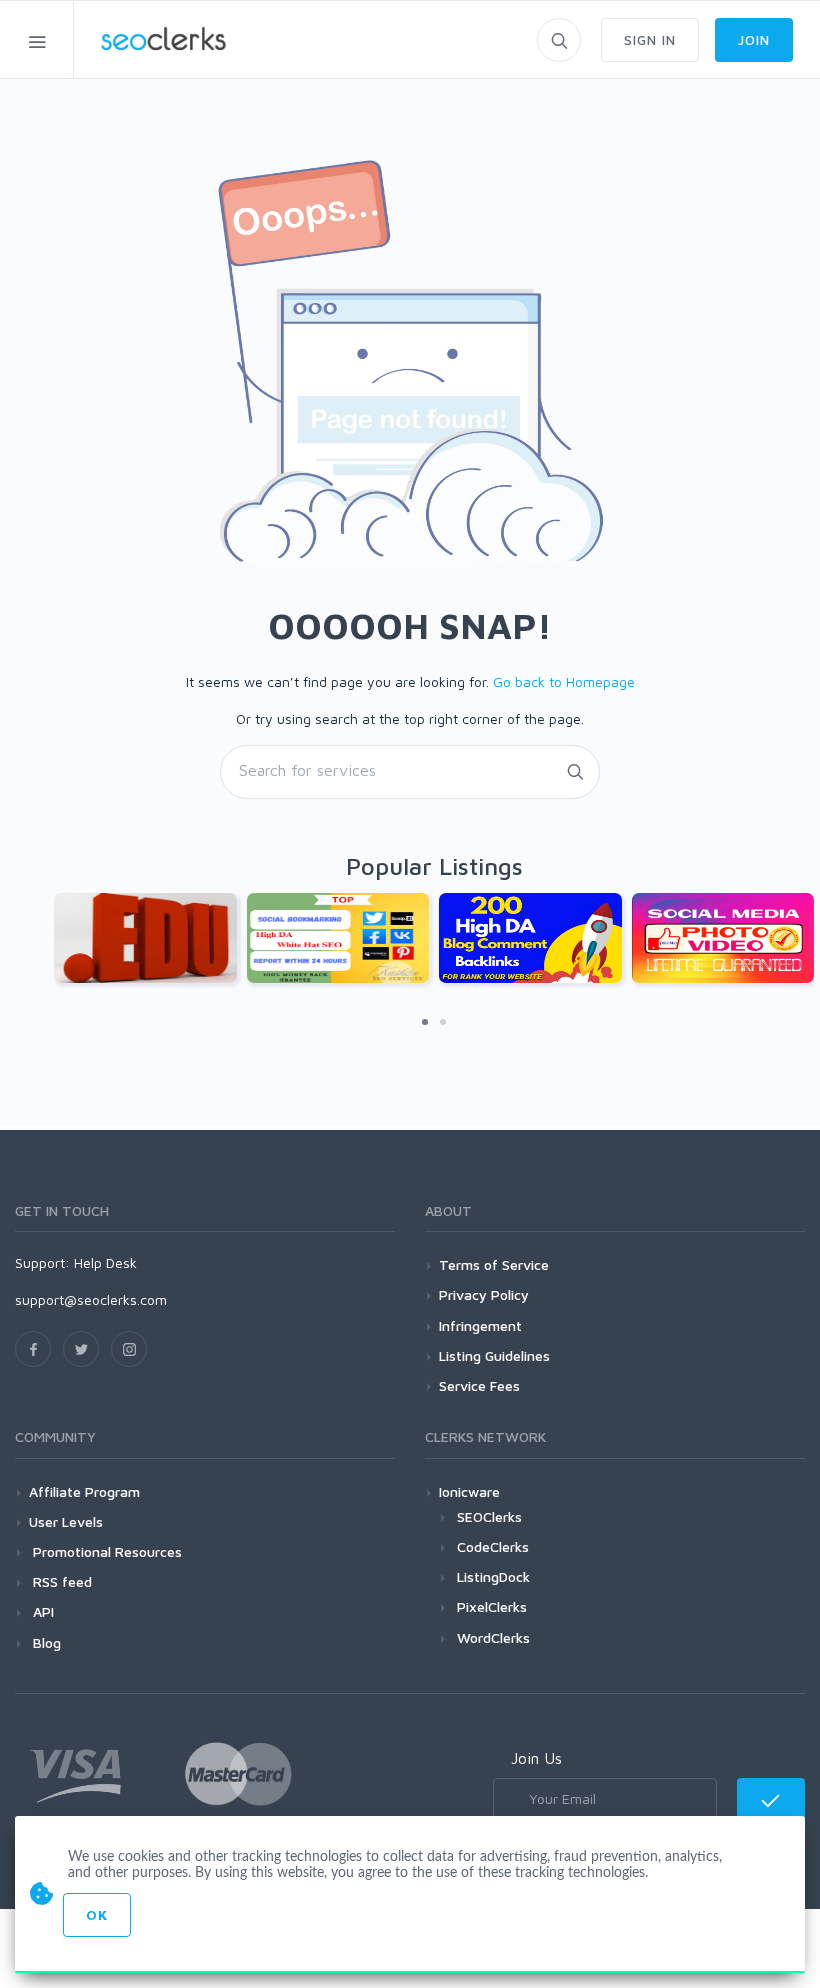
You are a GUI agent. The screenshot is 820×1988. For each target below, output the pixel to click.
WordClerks (493, 1637)
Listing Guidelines (494, 1355)
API (41, 1611)
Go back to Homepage (564, 681)
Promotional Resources (105, 1551)
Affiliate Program (84, 1491)
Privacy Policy (484, 1294)
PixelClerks (492, 1606)
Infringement (480, 1325)
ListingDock (493, 1576)
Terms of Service (494, 1264)
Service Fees (479, 1385)
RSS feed (60, 1581)
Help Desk (105, 1262)
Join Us (536, 1758)
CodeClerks (493, 1546)
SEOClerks (489, 1516)
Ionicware (469, 1491)
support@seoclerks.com (91, 1299)
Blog (45, 1642)
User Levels (66, 1521)
